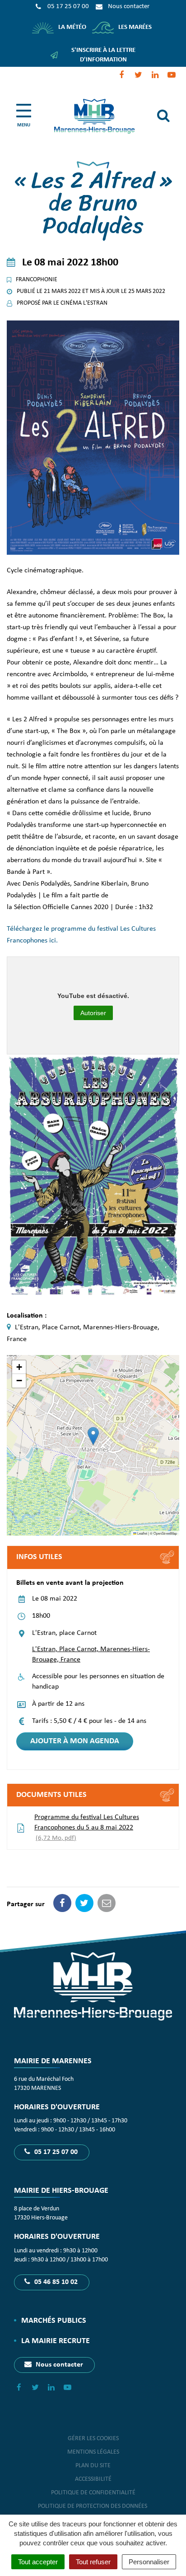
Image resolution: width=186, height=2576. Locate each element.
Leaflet (142, 1533)
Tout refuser (93, 2562)
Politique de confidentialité (93, 2493)
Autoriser (93, 1013)
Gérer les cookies (93, 2439)
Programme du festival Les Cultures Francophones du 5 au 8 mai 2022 (87, 1828)
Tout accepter (38, 2562)
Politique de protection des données (93, 2506)
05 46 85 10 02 (55, 2282)
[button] (93, 1436)
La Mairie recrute (56, 2341)
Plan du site (93, 2466)
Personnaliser (149, 2562)
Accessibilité (93, 2479)
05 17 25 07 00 (55, 2152)
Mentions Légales (93, 2452)
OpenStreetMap (165, 1533)
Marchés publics (54, 2321)
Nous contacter (58, 2365)
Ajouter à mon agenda (75, 1741)
